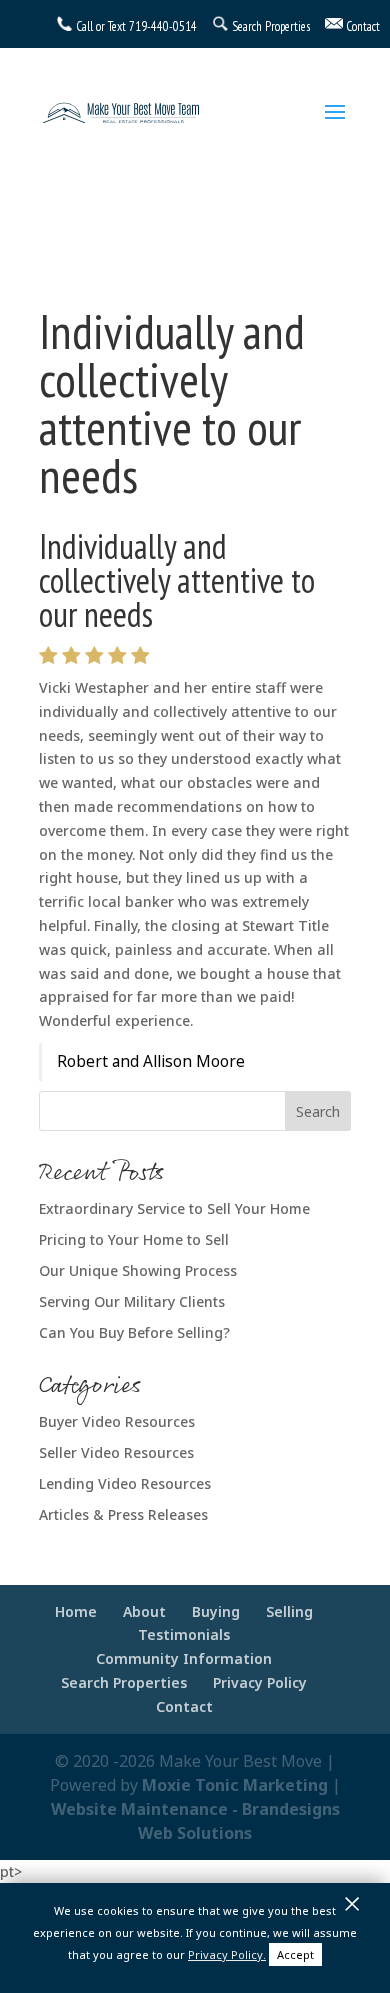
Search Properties (124, 1682)
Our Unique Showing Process (138, 1270)
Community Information (184, 1658)
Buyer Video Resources (117, 1421)
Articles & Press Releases (123, 1514)
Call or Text (101, 26)
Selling (289, 1611)
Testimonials (184, 1634)
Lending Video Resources (125, 1483)
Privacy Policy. (227, 1954)
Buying (216, 1611)
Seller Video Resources (116, 1452)
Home (76, 1611)
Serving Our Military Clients (132, 1301)
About (144, 1611)
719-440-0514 (163, 26)
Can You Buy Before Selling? (134, 1332)
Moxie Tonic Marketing (235, 1785)
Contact (184, 1706)
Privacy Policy (260, 1682)
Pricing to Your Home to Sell (134, 1239)
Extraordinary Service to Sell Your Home (174, 1208)
